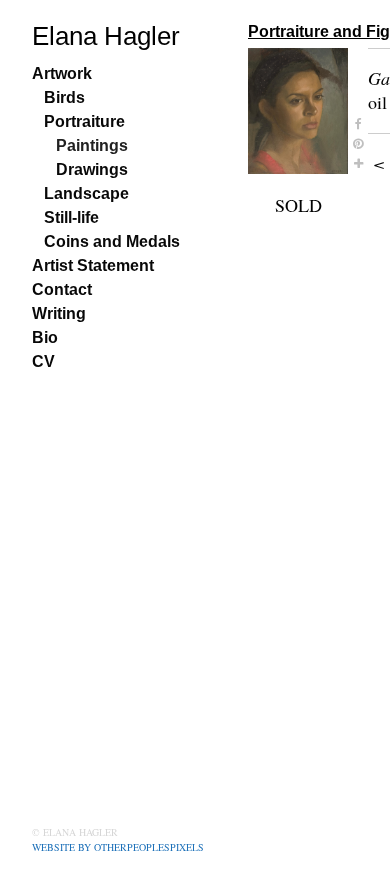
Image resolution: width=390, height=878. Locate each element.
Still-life (71, 217)
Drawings (92, 169)
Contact (62, 289)
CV (43, 361)
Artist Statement (93, 265)
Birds (64, 97)
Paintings (92, 145)
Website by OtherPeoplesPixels (118, 847)
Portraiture (84, 121)
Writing (59, 313)
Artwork (62, 73)
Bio (45, 337)
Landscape (86, 193)
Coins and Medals (112, 241)
